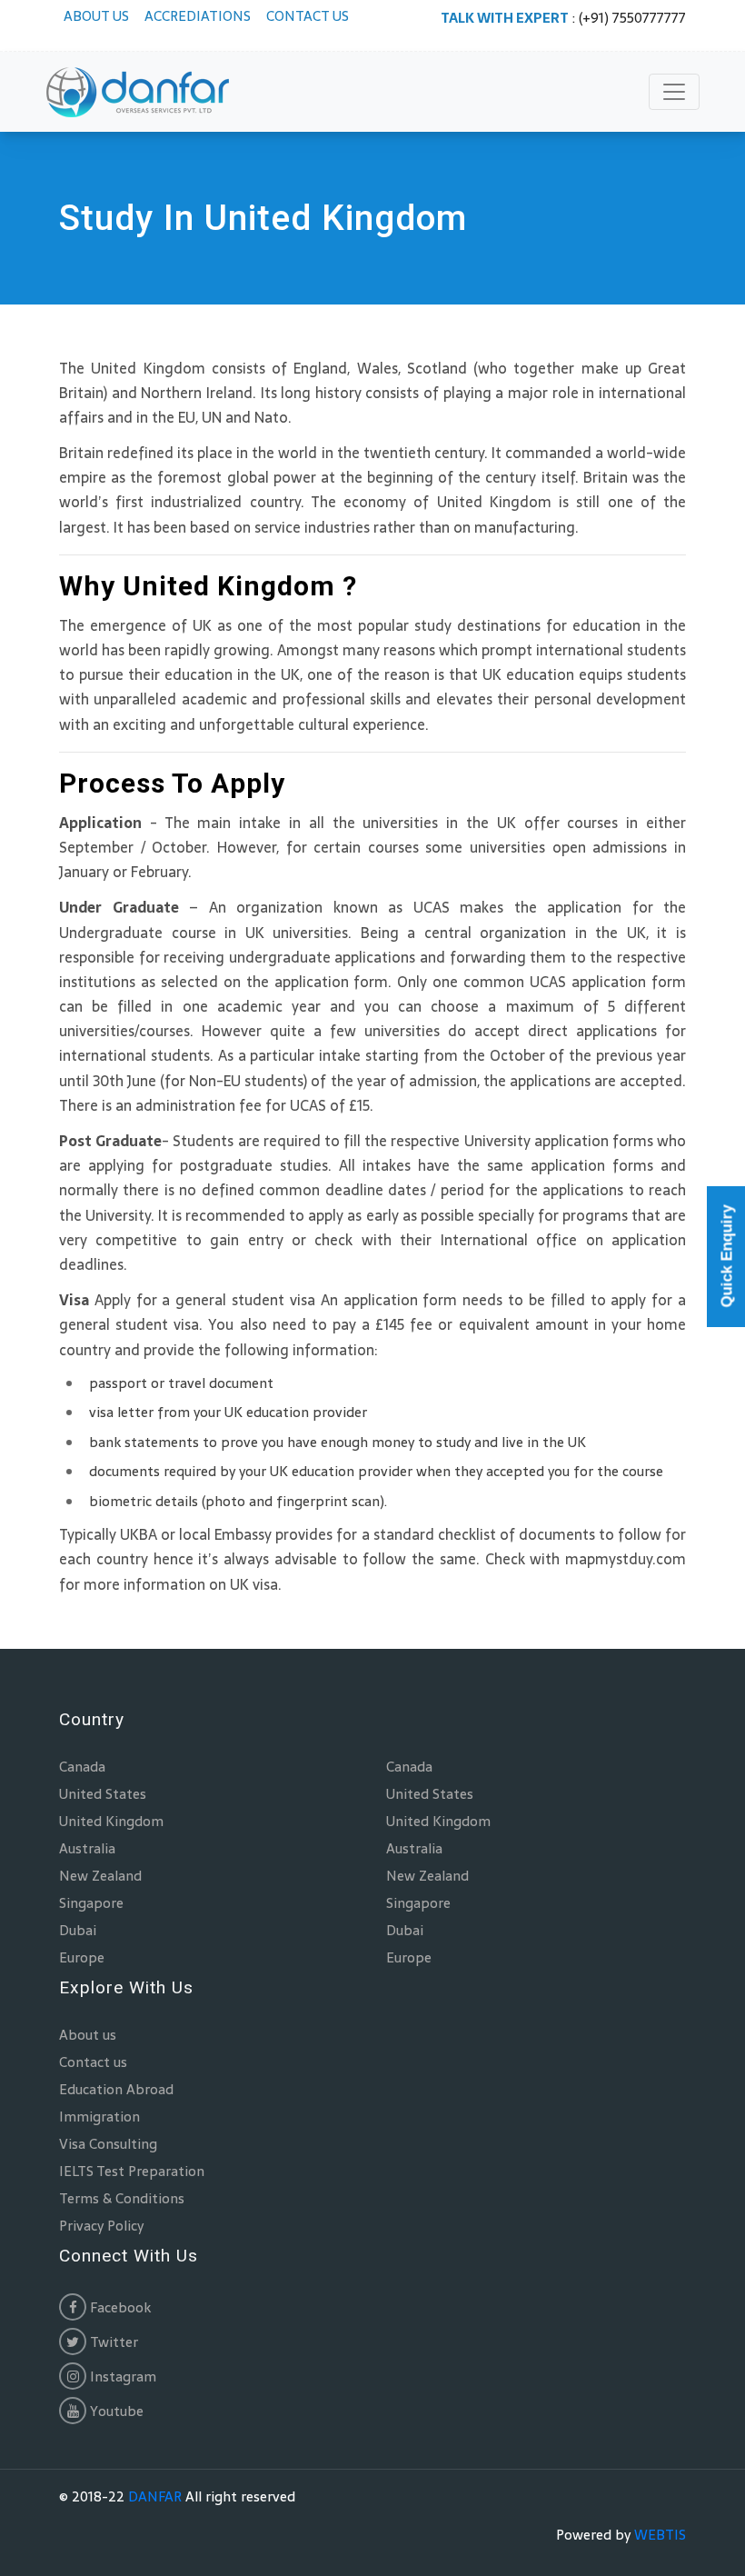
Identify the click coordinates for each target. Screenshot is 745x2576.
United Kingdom (111, 1821)
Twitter (112, 2342)
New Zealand (100, 1876)
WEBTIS (660, 2535)
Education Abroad (116, 2089)
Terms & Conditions (122, 2198)
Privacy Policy (101, 2226)
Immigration (99, 2117)
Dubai (78, 1930)
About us (96, 16)
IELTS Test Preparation (132, 2171)
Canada (82, 1767)
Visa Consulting (108, 2144)
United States (103, 1794)
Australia (87, 1848)
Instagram (121, 2376)
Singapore (91, 1903)
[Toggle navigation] (674, 92)
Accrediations (198, 16)
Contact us (308, 16)
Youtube (115, 2411)
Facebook (119, 2307)
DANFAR (155, 2496)
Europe (82, 1957)
